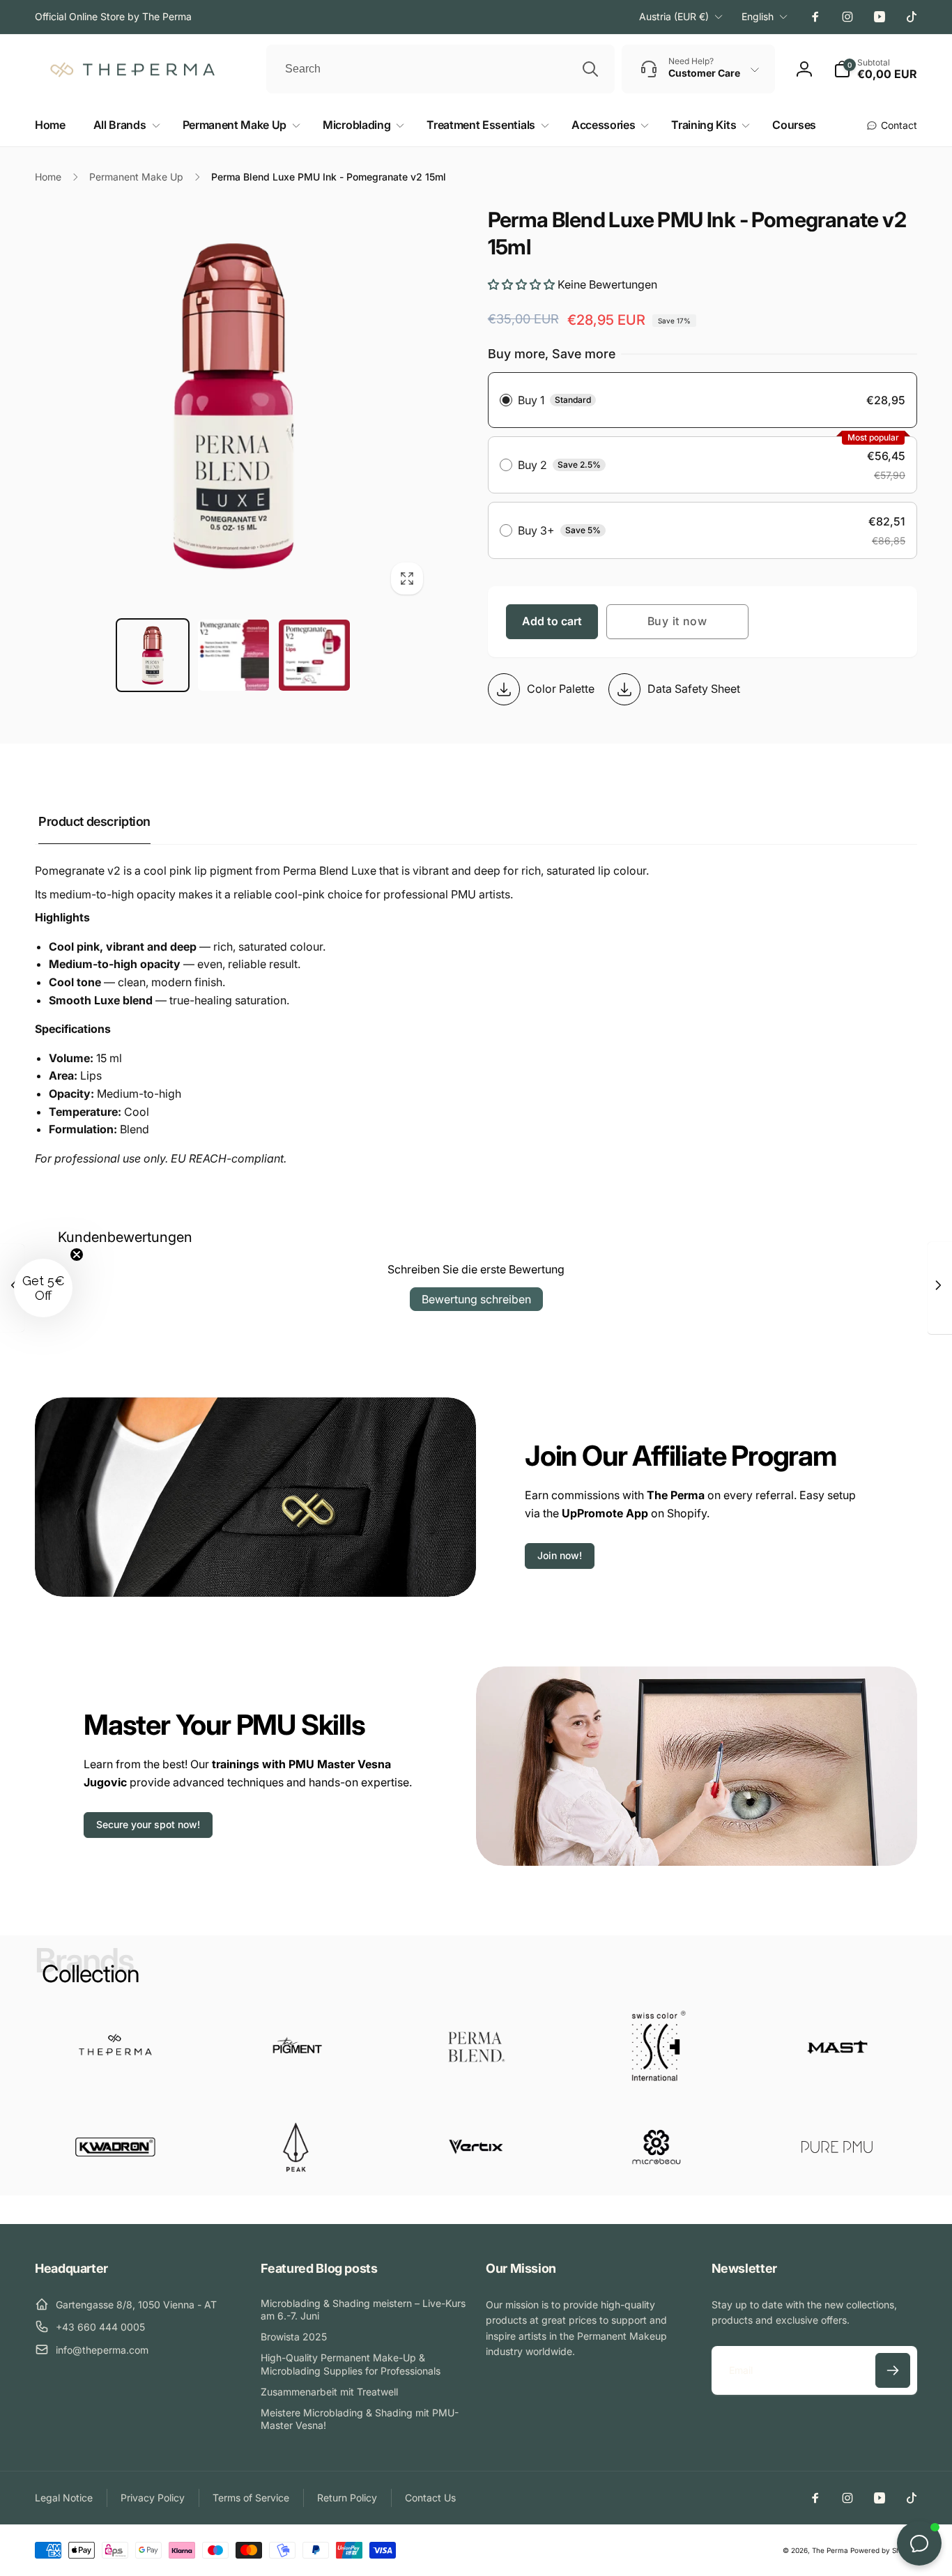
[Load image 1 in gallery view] (153, 655)
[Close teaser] (77, 1255)
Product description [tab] (94, 821)
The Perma (830, 2550)
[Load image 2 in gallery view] (233, 655)
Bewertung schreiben (476, 1299)
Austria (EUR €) (674, 16)
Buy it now (677, 621)
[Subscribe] (893, 2370)
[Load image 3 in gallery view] (314, 655)
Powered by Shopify (884, 2550)
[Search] (590, 69)
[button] (124, 125)
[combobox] (440, 69)
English (758, 16)
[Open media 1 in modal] (233, 405)
